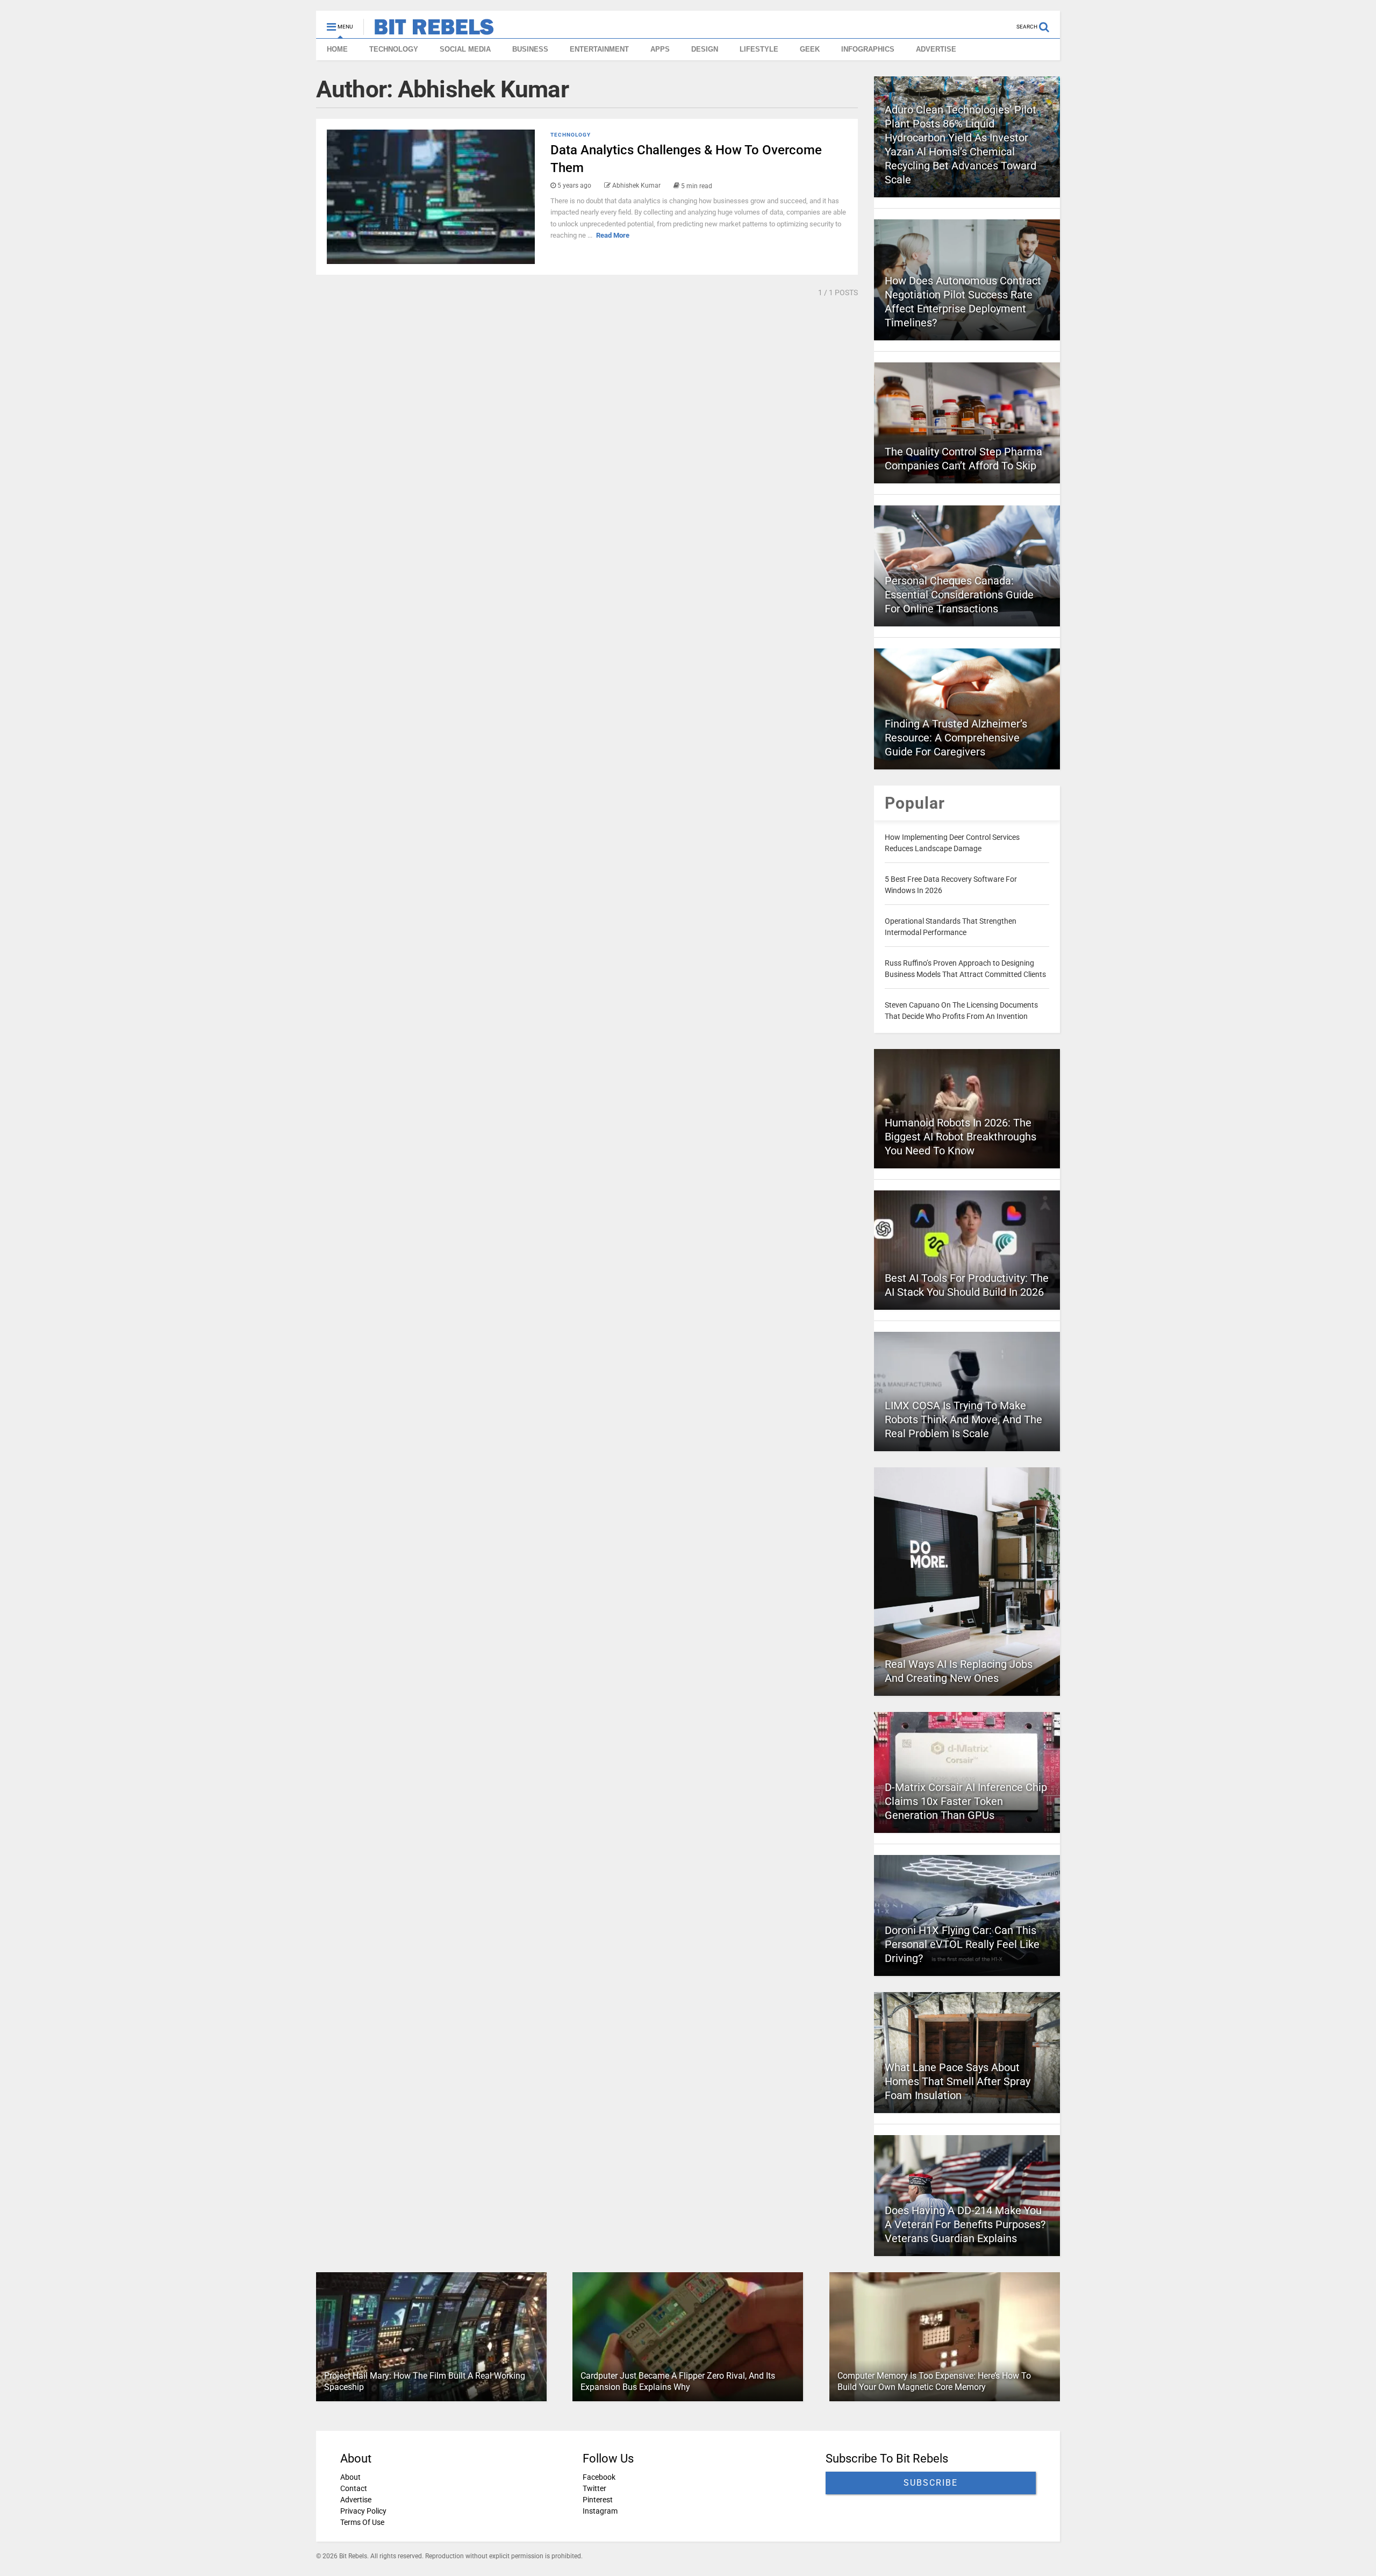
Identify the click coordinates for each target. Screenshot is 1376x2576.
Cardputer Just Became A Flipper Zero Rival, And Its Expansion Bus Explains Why (678, 2381)
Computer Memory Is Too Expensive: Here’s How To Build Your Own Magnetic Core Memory (934, 2381)
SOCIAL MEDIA (465, 49)
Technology (571, 135)
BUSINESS (530, 49)
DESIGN (705, 49)
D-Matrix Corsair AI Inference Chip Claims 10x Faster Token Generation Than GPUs (966, 1801)
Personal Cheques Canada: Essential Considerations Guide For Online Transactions (959, 595)
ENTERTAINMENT (599, 49)
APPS (660, 49)
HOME (337, 49)
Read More (613, 235)
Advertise (356, 2500)
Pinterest (598, 2500)
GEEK (810, 49)
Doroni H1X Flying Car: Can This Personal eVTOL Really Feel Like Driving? (962, 1944)
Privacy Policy (363, 2511)
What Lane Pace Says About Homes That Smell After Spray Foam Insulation (958, 2081)
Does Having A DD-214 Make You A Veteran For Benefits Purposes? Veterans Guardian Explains (965, 2224)
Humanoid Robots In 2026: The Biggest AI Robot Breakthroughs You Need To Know (961, 1137)
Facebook (599, 2477)
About (350, 2477)
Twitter (594, 2488)
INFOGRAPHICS (868, 49)
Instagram (600, 2511)
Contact (354, 2488)
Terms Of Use (362, 2522)
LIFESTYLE (759, 49)
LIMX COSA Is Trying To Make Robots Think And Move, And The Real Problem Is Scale (963, 1419)
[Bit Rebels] (429, 30)
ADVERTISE (936, 49)
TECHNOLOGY (394, 49)
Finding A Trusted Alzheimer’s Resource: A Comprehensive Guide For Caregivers (956, 738)
